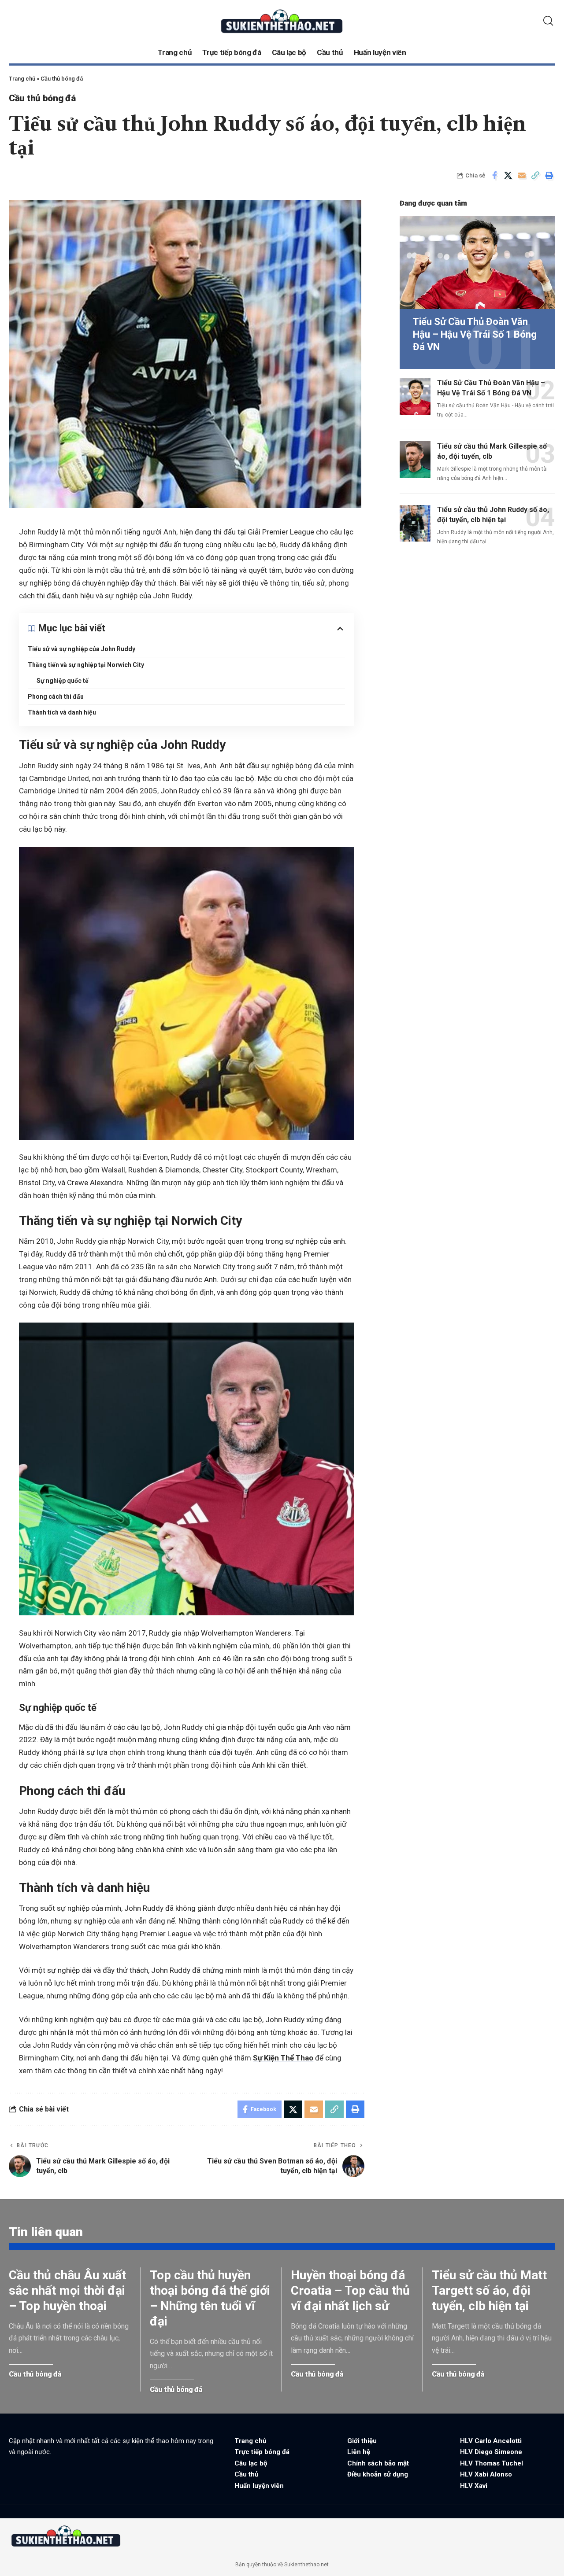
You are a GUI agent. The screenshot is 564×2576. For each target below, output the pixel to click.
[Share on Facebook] (494, 175)
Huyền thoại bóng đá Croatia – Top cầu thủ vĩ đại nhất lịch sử (350, 2290)
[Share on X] (508, 175)
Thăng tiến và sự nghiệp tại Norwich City (86, 665)
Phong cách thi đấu (56, 697)
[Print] (549, 175)
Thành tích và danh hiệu (62, 712)
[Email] (522, 175)
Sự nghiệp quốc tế (63, 681)
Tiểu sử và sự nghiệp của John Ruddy (82, 649)
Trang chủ (22, 79)
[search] (548, 21)
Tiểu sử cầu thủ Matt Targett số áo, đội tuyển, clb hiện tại (489, 2290)
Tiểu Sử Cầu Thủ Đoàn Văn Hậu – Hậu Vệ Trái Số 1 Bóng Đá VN (475, 334)
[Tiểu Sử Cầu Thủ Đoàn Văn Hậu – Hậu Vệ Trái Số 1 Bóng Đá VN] (477, 262)
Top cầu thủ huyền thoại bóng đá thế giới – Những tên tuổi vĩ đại (210, 2298)
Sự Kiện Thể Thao (283, 2058)
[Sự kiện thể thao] (66, 2536)
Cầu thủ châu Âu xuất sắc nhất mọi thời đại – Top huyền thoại (67, 2290)
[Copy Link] (535, 175)
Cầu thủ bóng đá (62, 79)
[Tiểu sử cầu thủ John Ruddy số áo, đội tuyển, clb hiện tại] (415, 523)
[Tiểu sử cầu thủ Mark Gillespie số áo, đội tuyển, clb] (415, 460)
